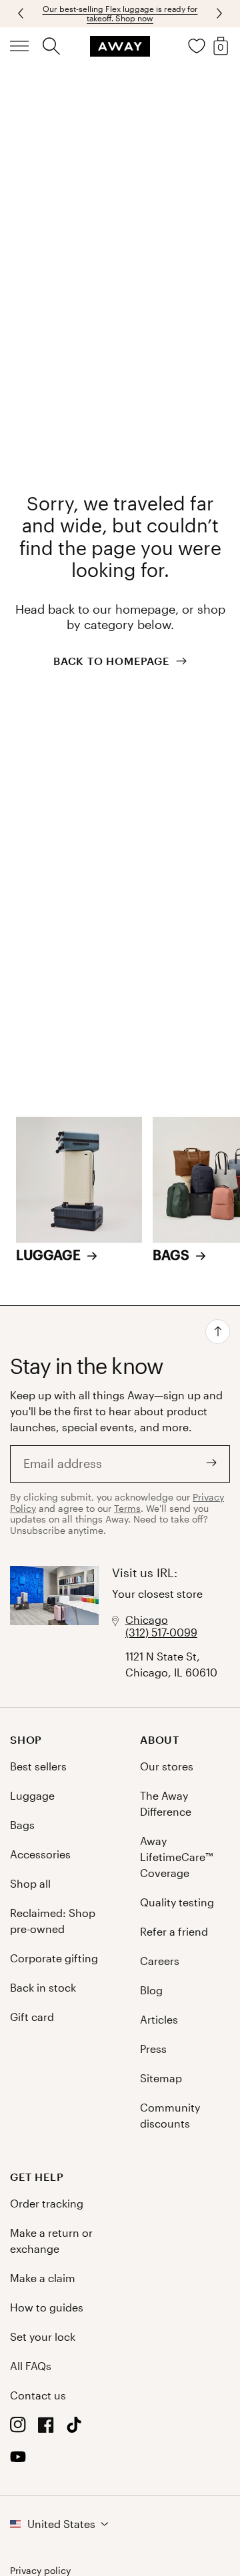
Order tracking (47, 2203)
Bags (22, 1825)
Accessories (40, 1854)
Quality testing (177, 1902)
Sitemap (161, 2078)
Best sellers (38, 1766)
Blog (151, 1990)
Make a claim (43, 2278)
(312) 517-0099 (161, 1632)
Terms (127, 1508)
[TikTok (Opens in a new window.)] (74, 2428)
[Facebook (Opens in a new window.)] (46, 2428)
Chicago (147, 1619)
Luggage (32, 1795)
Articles (159, 2019)
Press (153, 2049)
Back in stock (43, 1987)
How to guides (47, 2307)
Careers (160, 1961)
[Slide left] (218, 13)
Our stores (167, 1766)
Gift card (32, 2017)
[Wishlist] (197, 46)
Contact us (38, 2395)
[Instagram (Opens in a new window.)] (18, 2428)
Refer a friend (174, 1931)
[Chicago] (54, 1623)
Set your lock (43, 2336)
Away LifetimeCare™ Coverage (176, 1857)
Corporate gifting (54, 1958)
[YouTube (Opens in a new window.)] (18, 2460)
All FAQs (31, 2366)
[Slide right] (22, 13)
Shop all (30, 1883)
